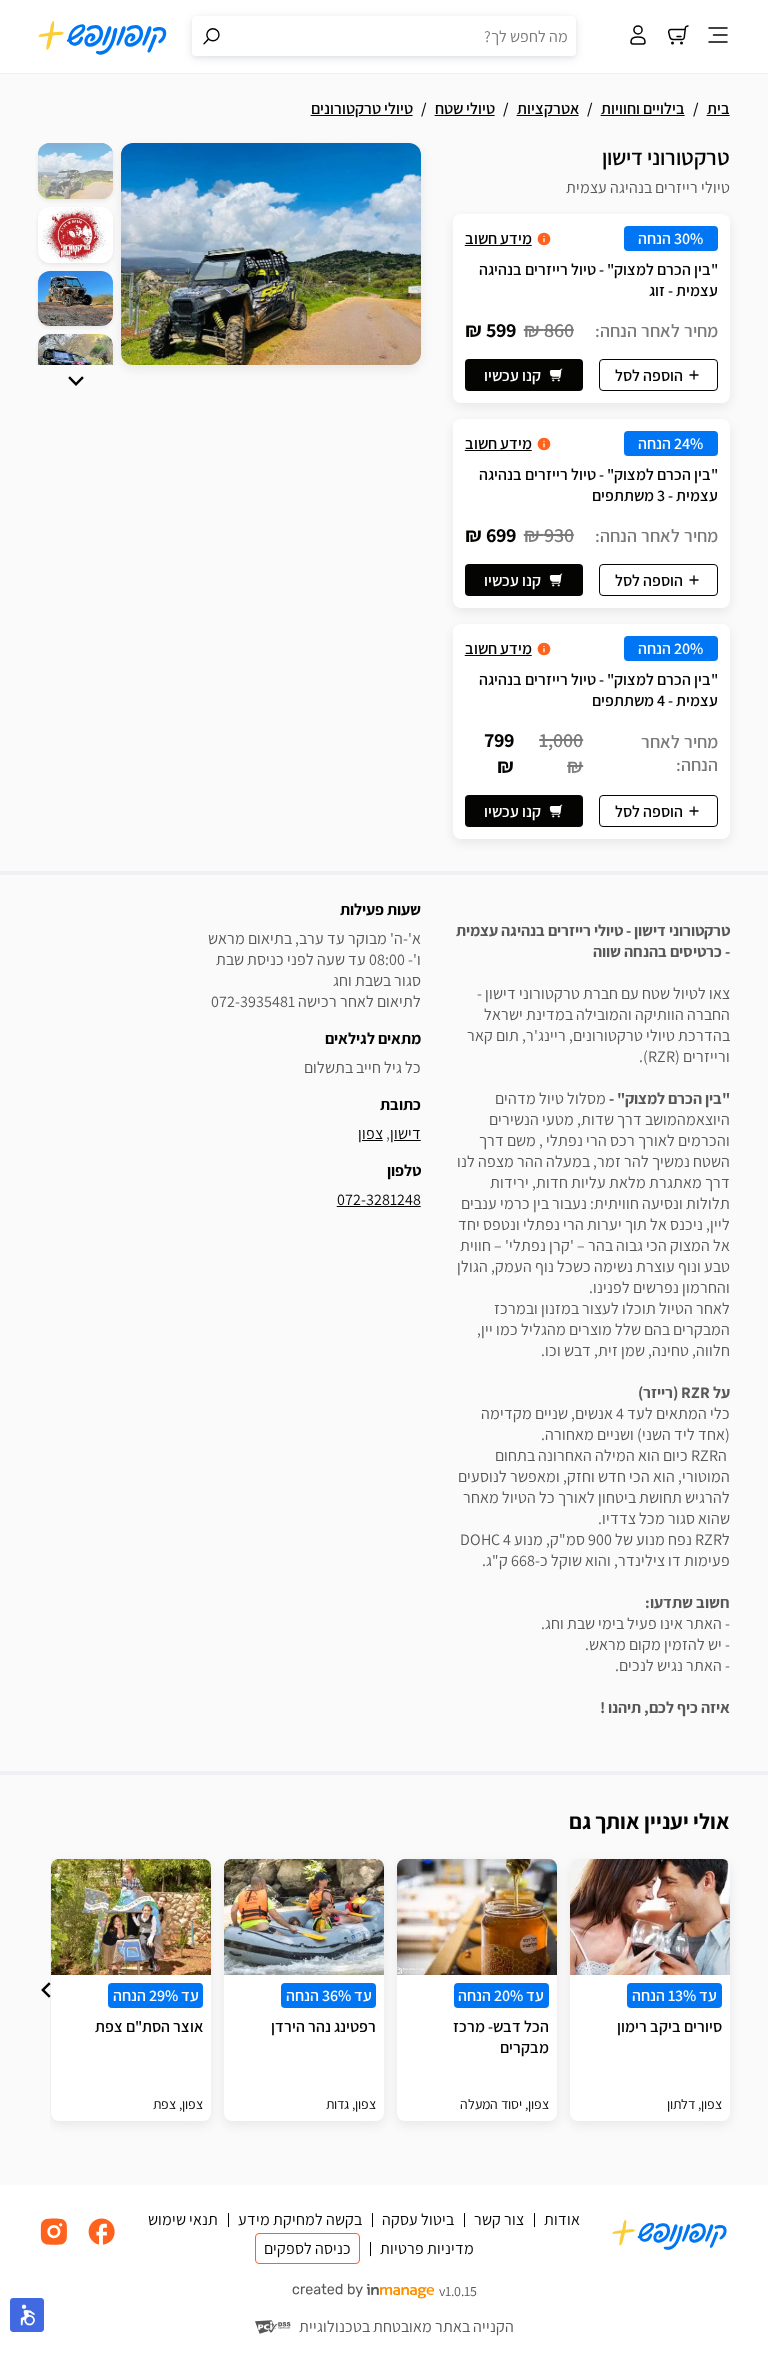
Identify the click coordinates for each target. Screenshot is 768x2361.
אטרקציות (548, 108)
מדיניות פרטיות (427, 2248)
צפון (370, 1133)
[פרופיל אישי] (638, 37)
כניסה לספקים (307, 2248)
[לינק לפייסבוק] (102, 2242)
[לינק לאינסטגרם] (54, 2242)
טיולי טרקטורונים (362, 108)
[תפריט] (718, 37)
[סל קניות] (678, 37)
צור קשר (499, 2219)
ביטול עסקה (418, 2219)
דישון (405, 1133)
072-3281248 (379, 1199)
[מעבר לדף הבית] (103, 37)
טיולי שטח (465, 108)
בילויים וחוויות (643, 108)
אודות (562, 2219)
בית (718, 108)
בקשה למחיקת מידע (300, 2219)
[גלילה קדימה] (76, 381)
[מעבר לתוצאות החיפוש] (212, 36)
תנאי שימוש (183, 2219)
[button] (76, 381)
